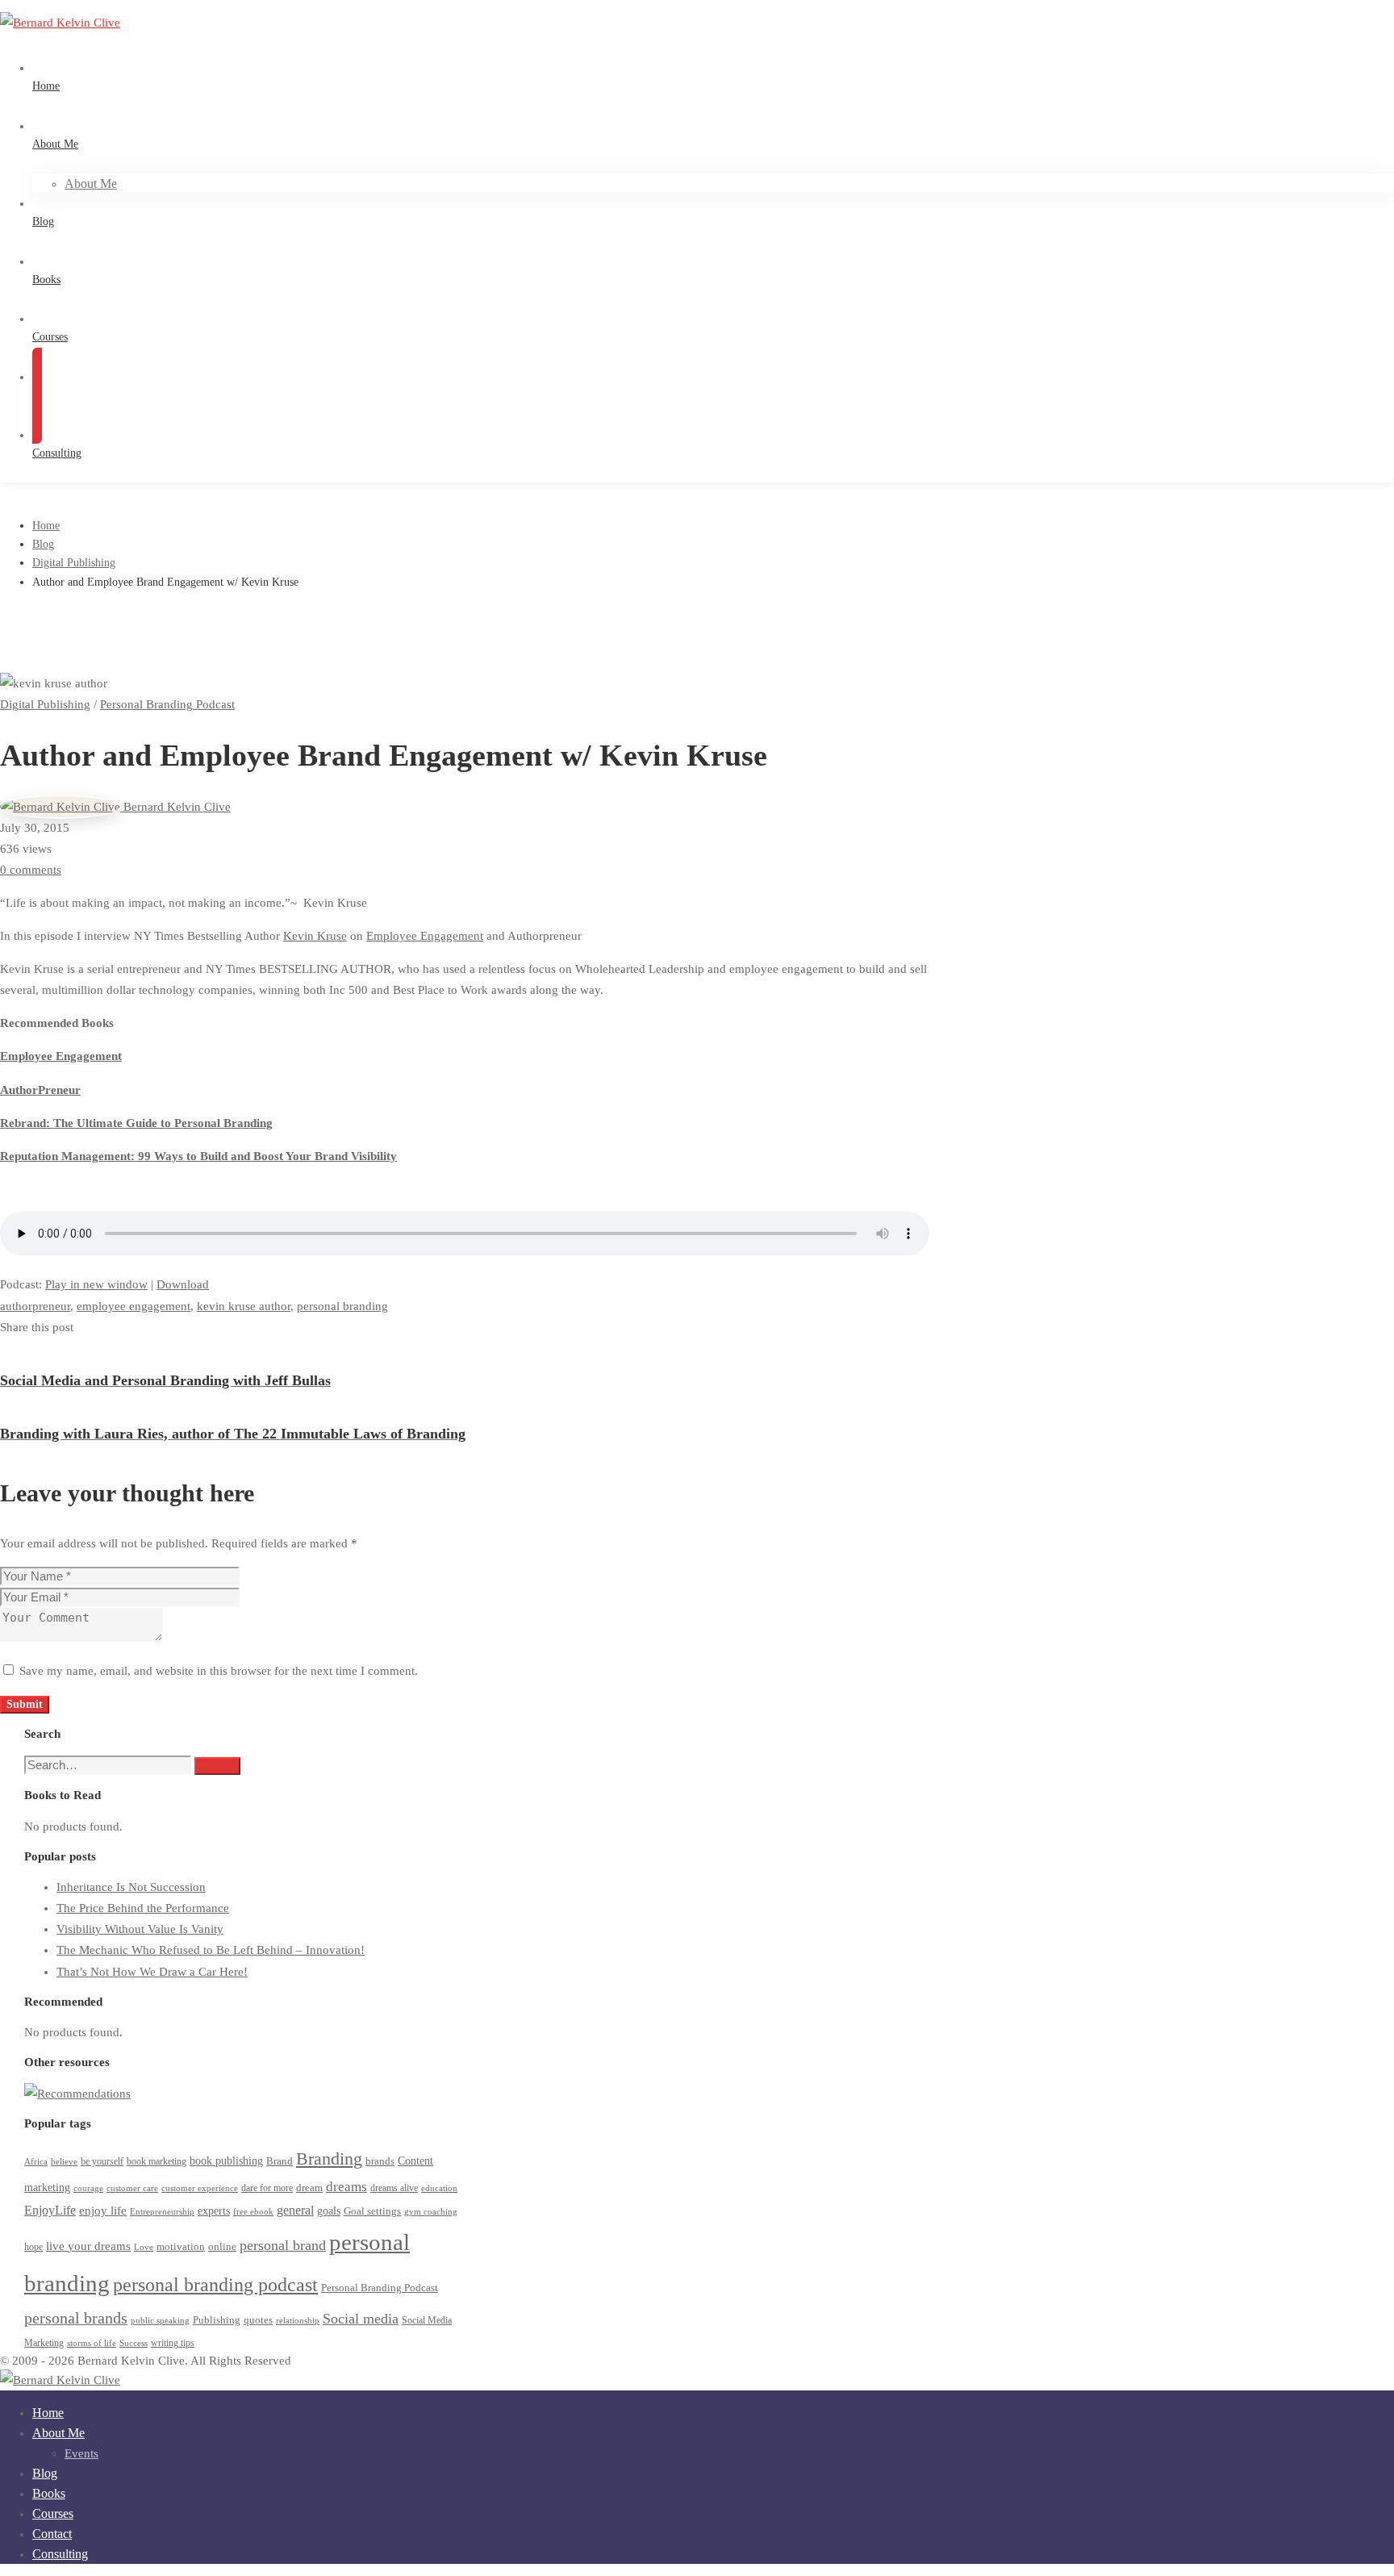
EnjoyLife (50, 2210)
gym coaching (431, 2212)
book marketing (157, 2162)
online (222, 2246)
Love (144, 2247)
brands (380, 2161)
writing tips (173, 2343)
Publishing (217, 2320)
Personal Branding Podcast (167, 704)
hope (33, 2247)
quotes (258, 2320)
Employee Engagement (425, 936)
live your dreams (88, 2246)
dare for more (267, 2188)
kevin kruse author (244, 1306)
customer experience (200, 2188)
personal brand (283, 2245)
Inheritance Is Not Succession (131, 1887)
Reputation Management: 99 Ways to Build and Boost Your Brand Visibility (198, 1156)
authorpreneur (35, 1306)
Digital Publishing (74, 563)
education (439, 2188)
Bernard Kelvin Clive (175, 807)
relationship (298, 2321)
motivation (181, 2246)
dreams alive (394, 2188)
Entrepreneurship (162, 2212)
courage (88, 2188)
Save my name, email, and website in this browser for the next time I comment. (219, 1671)
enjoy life (103, 2211)
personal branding (342, 1306)
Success (134, 2343)
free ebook (253, 2212)
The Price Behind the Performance (143, 1908)
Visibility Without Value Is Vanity (140, 1929)
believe (64, 2162)
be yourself (102, 2162)
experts (214, 2211)
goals (329, 2211)
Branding (329, 2158)
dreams (346, 2187)
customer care (132, 2188)
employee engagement (134, 1306)
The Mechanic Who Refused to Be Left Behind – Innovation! (211, 1950)
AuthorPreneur (40, 1090)
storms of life (92, 2343)
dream (309, 2188)
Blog (43, 544)
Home (46, 526)
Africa (36, 2162)
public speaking (160, 2321)
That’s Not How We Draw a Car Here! (152, 1972)
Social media (361, 2319)
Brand (280, 2161)
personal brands (76, 2318)
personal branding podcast (215, 2284)
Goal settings (372, 2211)
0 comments (31, 870)
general (295, 2210)
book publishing (226, 2161)
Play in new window (96, 1284)
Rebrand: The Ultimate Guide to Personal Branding (136, 1123)
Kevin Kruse (315, 936)
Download (183, 1284)
